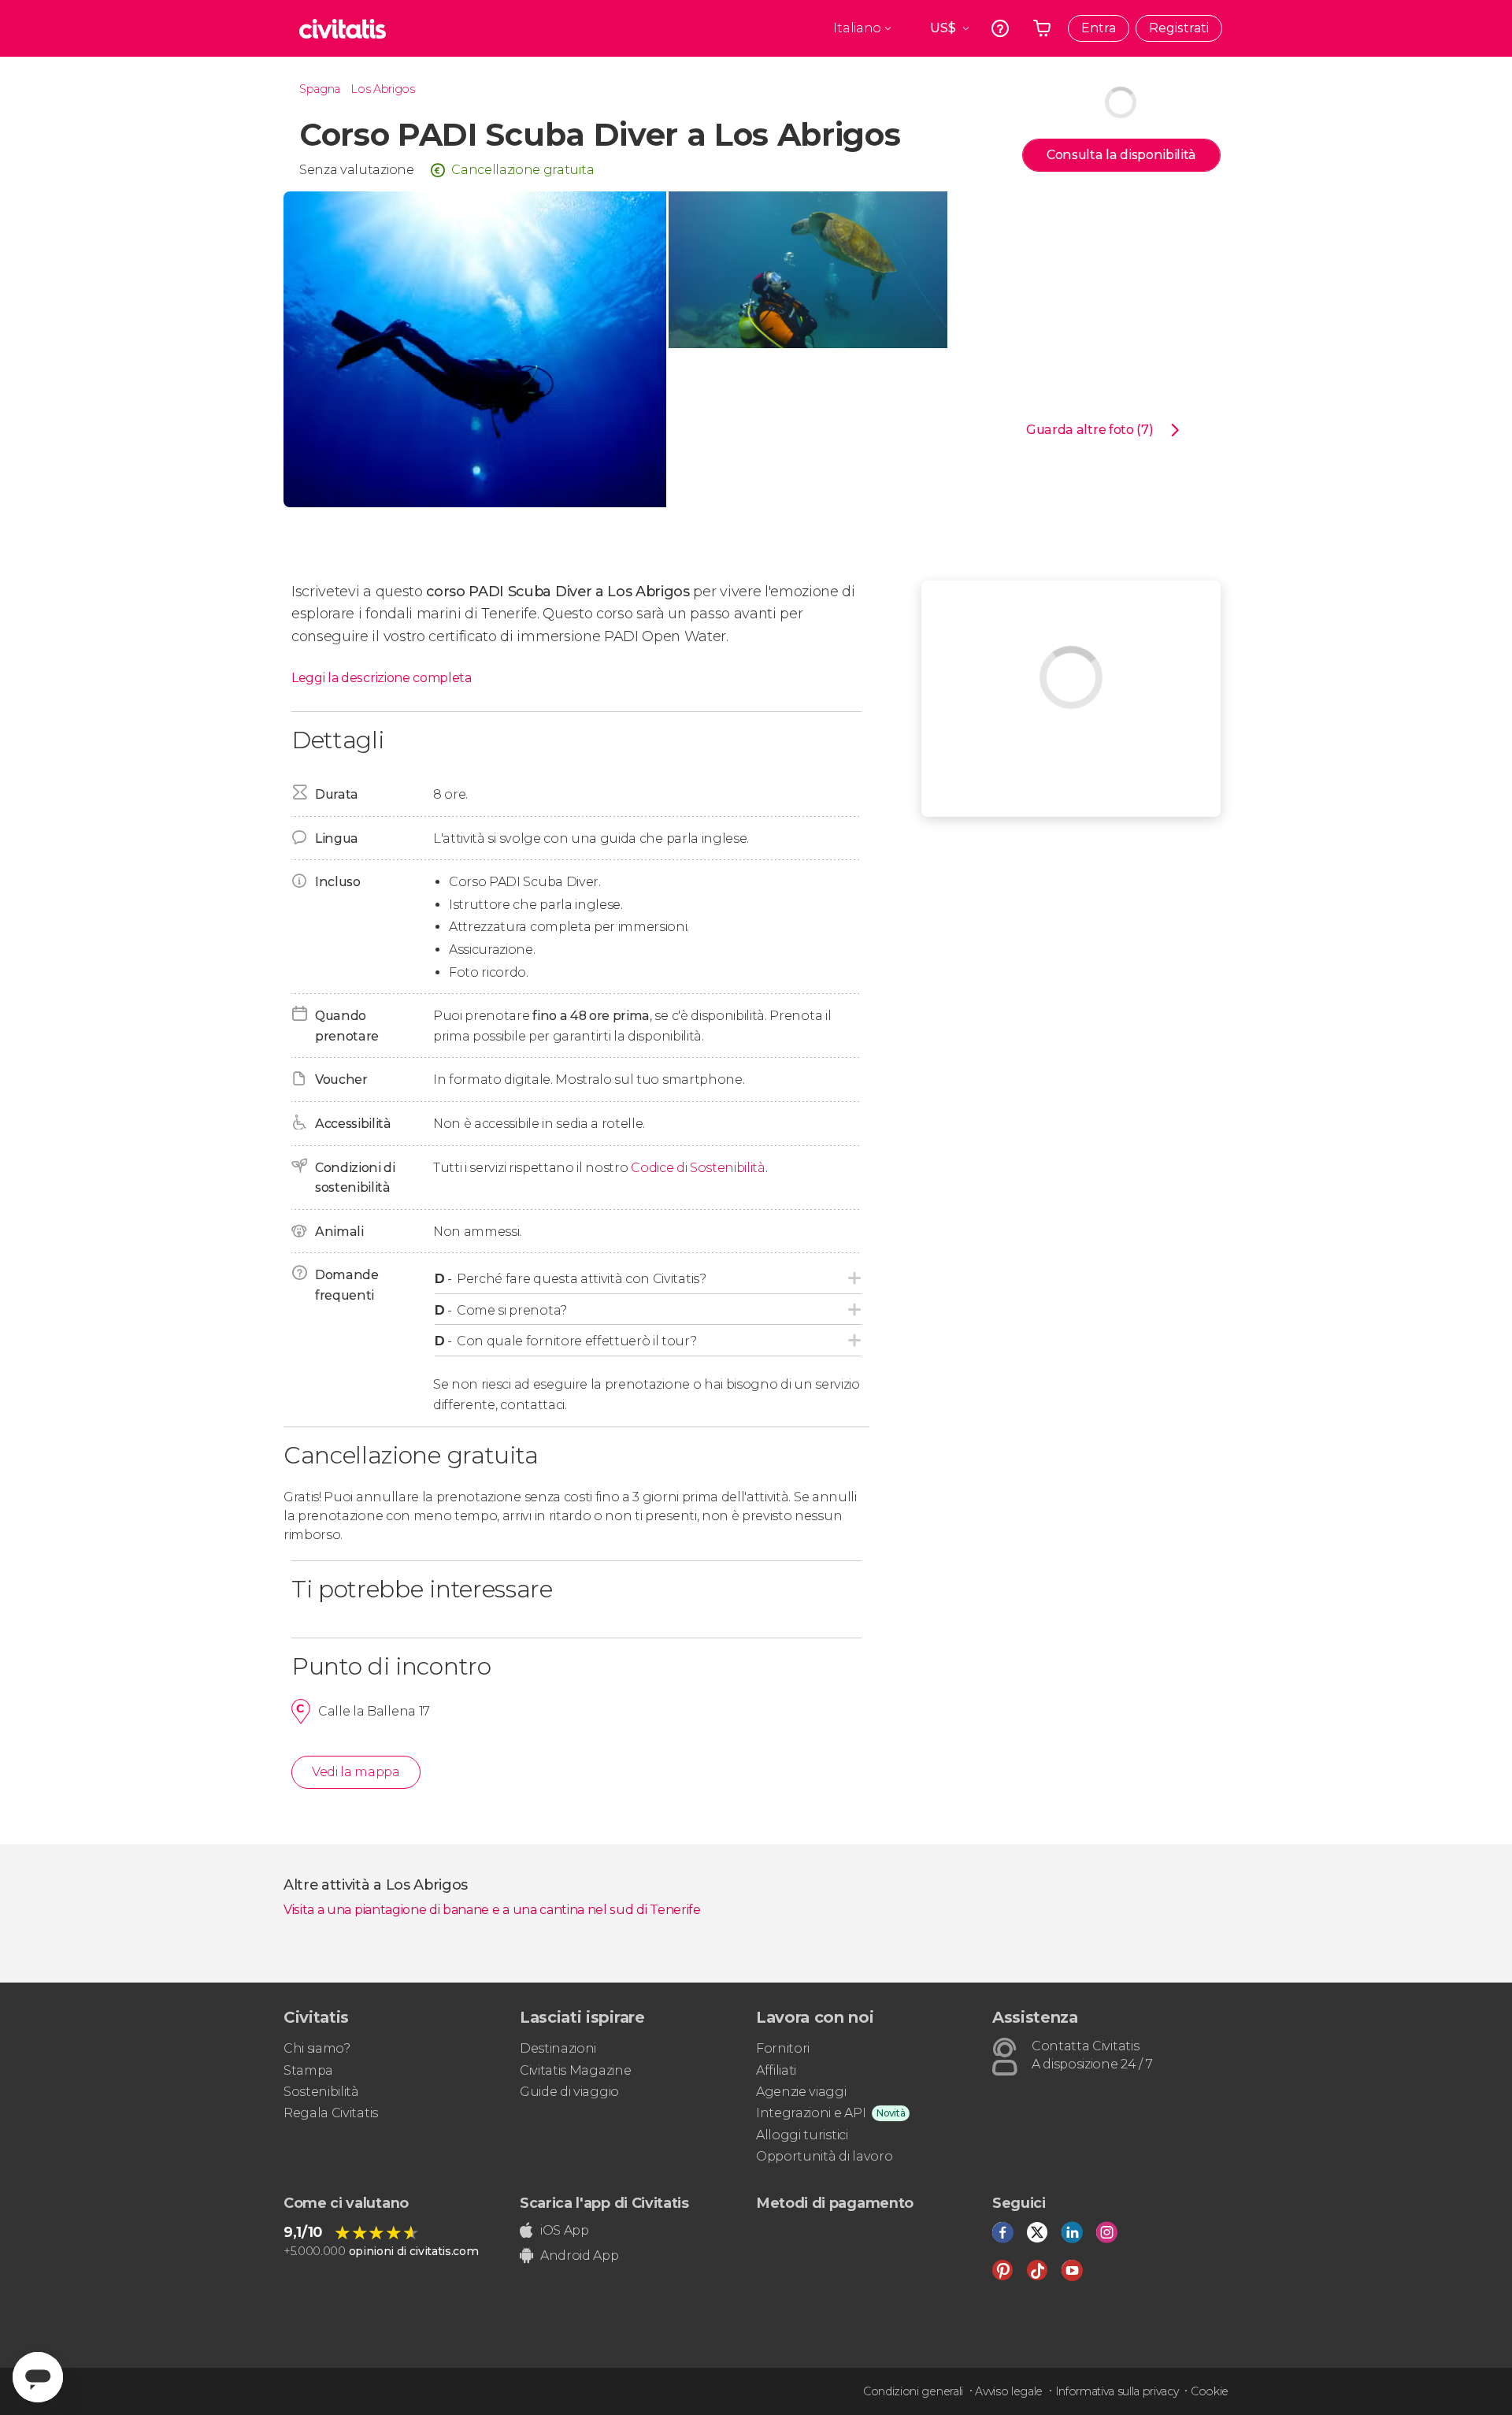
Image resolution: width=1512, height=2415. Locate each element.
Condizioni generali (913, 2391)
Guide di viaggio (569, 2092)
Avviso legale (1009, 2391)
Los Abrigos (382, 89)
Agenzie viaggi (801, 2092)
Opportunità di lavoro (824, 2156)
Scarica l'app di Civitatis (604, 2203)
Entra (1099, 28)
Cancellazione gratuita (523, 170)
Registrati (1179, 28)
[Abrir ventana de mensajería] (38, 2377)
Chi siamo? (317, 2048)
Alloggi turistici (802, 2135)
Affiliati (776, 2070)
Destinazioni (558, 2048)
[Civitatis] (343, 28)
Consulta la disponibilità (1121, 155)
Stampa (308, 2070)
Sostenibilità (321, 2092)
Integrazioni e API (811, 2113)
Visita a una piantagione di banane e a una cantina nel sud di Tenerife (492, 1910)
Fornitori (783, 2048)
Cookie (1210, 2391)
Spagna (320, 89)
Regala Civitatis (331, 2113)
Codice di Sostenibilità (698, 1168)
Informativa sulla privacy (1117, 2391)
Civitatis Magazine (575, 2070)
